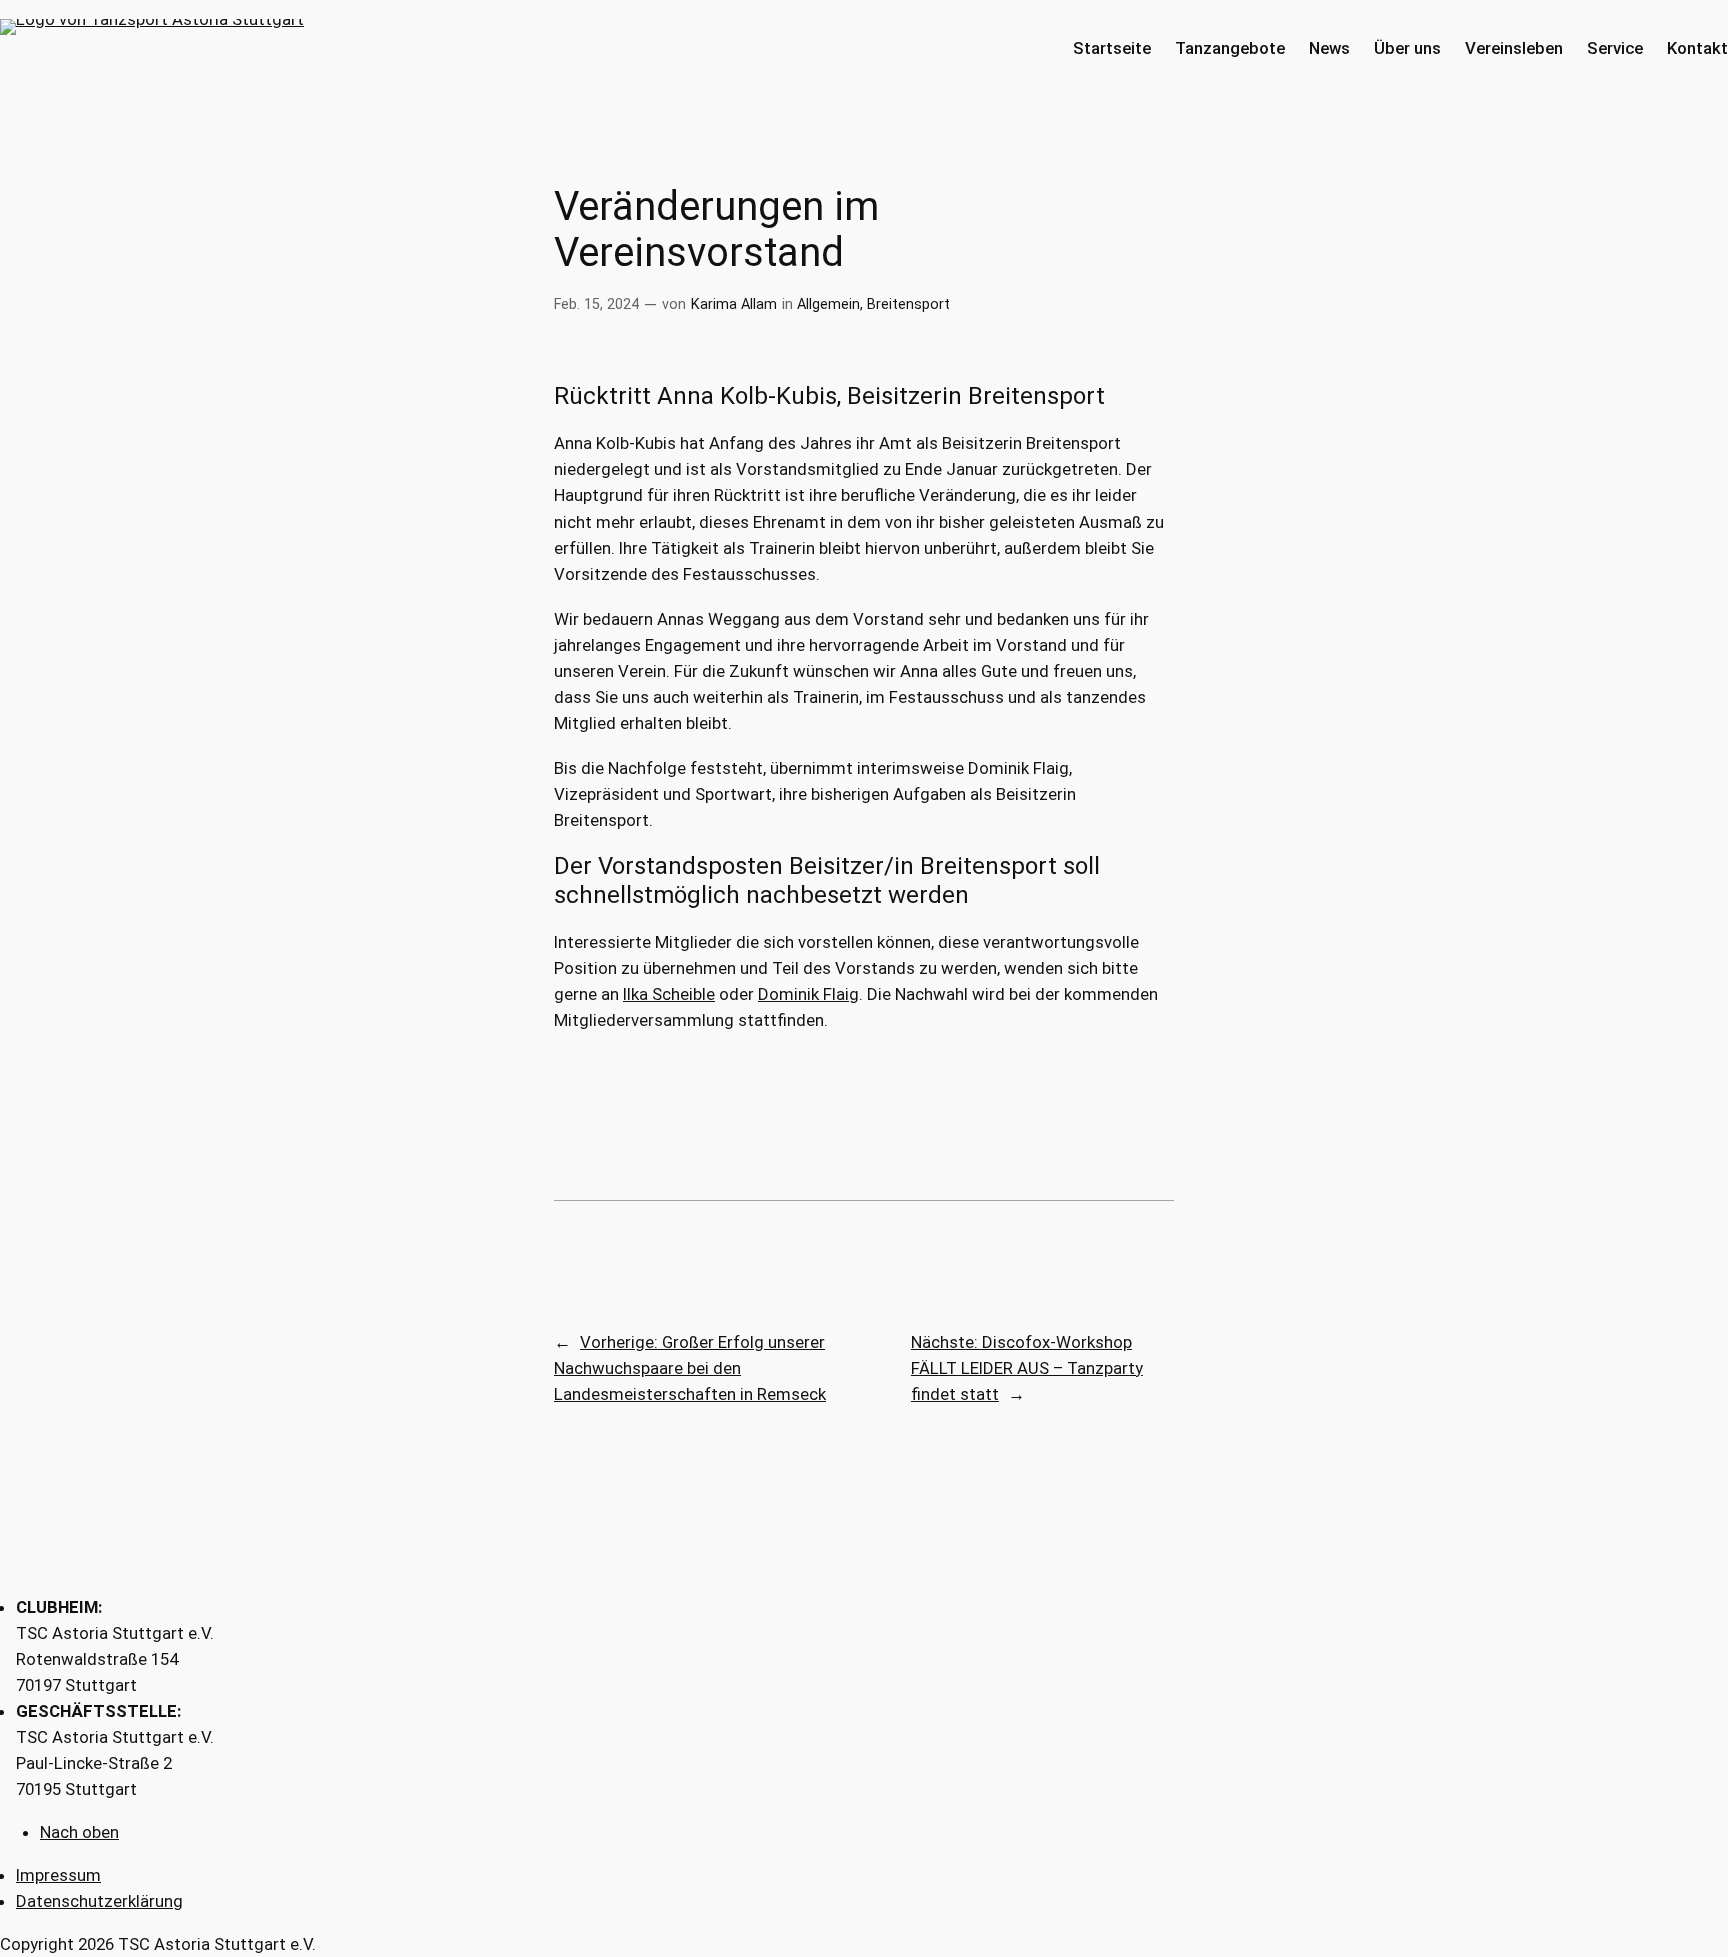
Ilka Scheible (669, 994)
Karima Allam (734, 304)
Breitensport (908, 304)
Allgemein (828, 304)
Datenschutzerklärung (99, 1901)
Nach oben (79, 1832)
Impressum (58, 1875)
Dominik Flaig (808, 994)
